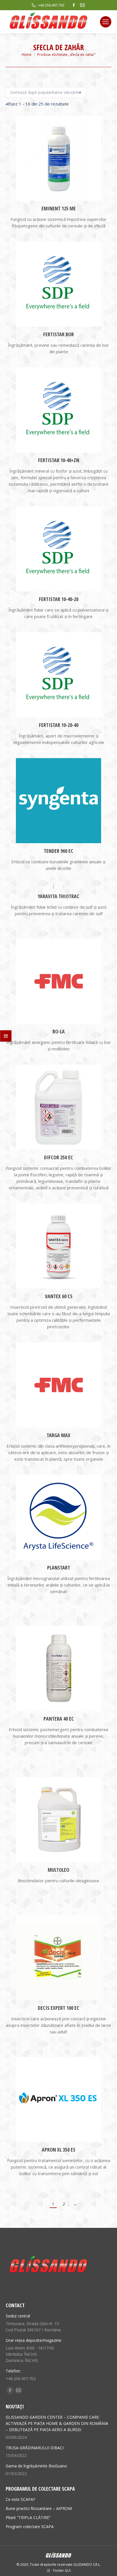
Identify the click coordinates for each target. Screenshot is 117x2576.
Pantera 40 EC (59, 1719)
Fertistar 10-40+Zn (59, 460)
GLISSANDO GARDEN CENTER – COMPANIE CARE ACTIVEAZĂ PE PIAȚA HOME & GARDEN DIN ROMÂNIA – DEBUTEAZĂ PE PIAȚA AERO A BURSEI (57, 2423)
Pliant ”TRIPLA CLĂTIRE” (28, 2517)
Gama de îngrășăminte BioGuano (36, 2466)
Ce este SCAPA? (20, 2499)
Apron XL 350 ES (58, 2150)
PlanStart (59, 1568)
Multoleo (58, 1870)
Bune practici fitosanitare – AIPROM (39, 2508)
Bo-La (59, 1031)
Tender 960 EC (58, 851)
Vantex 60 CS (59, 1296)
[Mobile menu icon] (106, 22)
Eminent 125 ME (59, 208)
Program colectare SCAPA (30, 2527)
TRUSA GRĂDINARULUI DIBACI (35, 2448)
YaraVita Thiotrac (58, 896)
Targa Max (58, 1435)
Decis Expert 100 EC (58, 2008)
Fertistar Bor (58, 334)
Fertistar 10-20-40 (59, 725)
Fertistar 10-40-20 (59, 599)
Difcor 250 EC (58, 1157)
